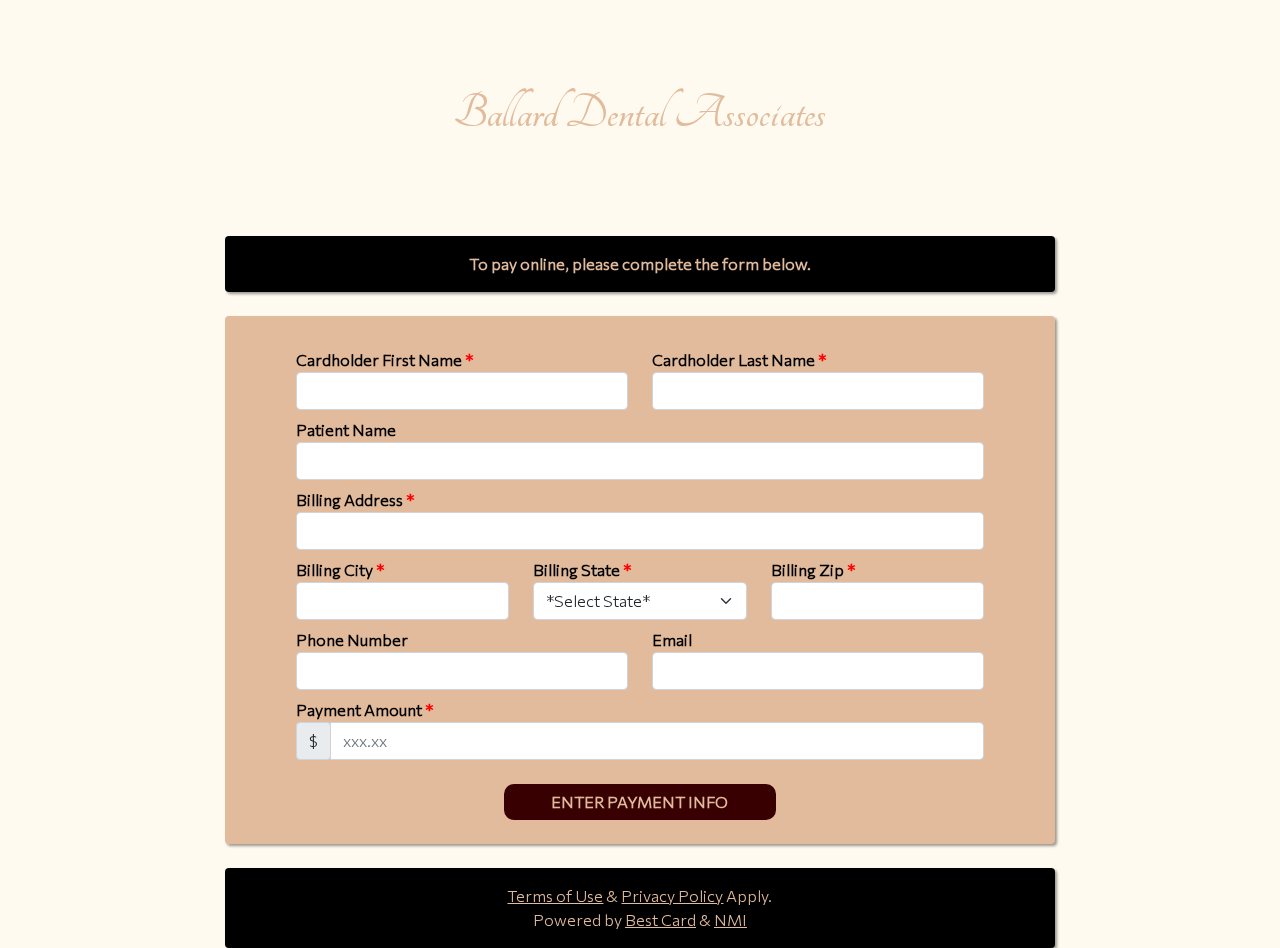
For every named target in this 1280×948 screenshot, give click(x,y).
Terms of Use (555, 895)
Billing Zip (813, 569)
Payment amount (364, 709)
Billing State (582, 569)
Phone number (352, 639)
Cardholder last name (739, 359)
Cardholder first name (384, 359)
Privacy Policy (672, 895)
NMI (730, 919)
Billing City (340, 569)
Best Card (660, 919)
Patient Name (346, 429)
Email (672, 639)
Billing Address (355, 499)
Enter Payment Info (639, 801)
